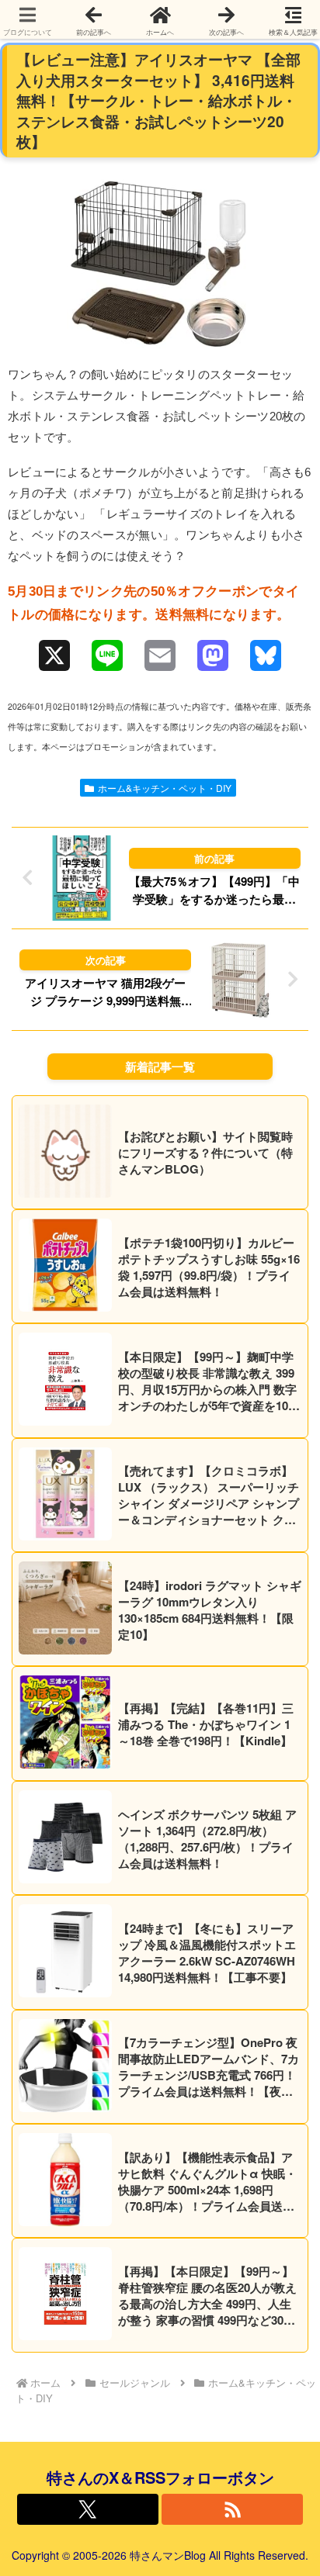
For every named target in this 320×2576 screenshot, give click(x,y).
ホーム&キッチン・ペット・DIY (165, 788)
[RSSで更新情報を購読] (232, 2509)
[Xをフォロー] (88, 2509)
